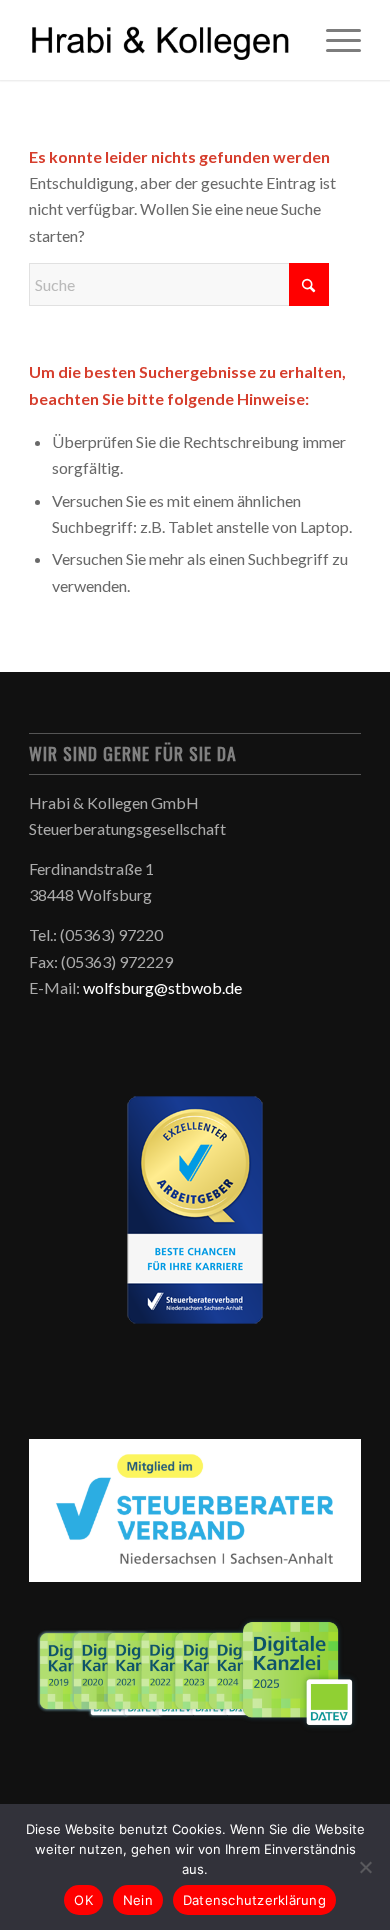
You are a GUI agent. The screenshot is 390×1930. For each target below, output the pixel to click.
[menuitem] (333, 40)
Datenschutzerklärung (254, 1900)
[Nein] (365, 1867)
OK (83, 1900)
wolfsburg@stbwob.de (162, 987)
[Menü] (333, 40)
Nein (138, 1900)
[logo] (161, 40)
